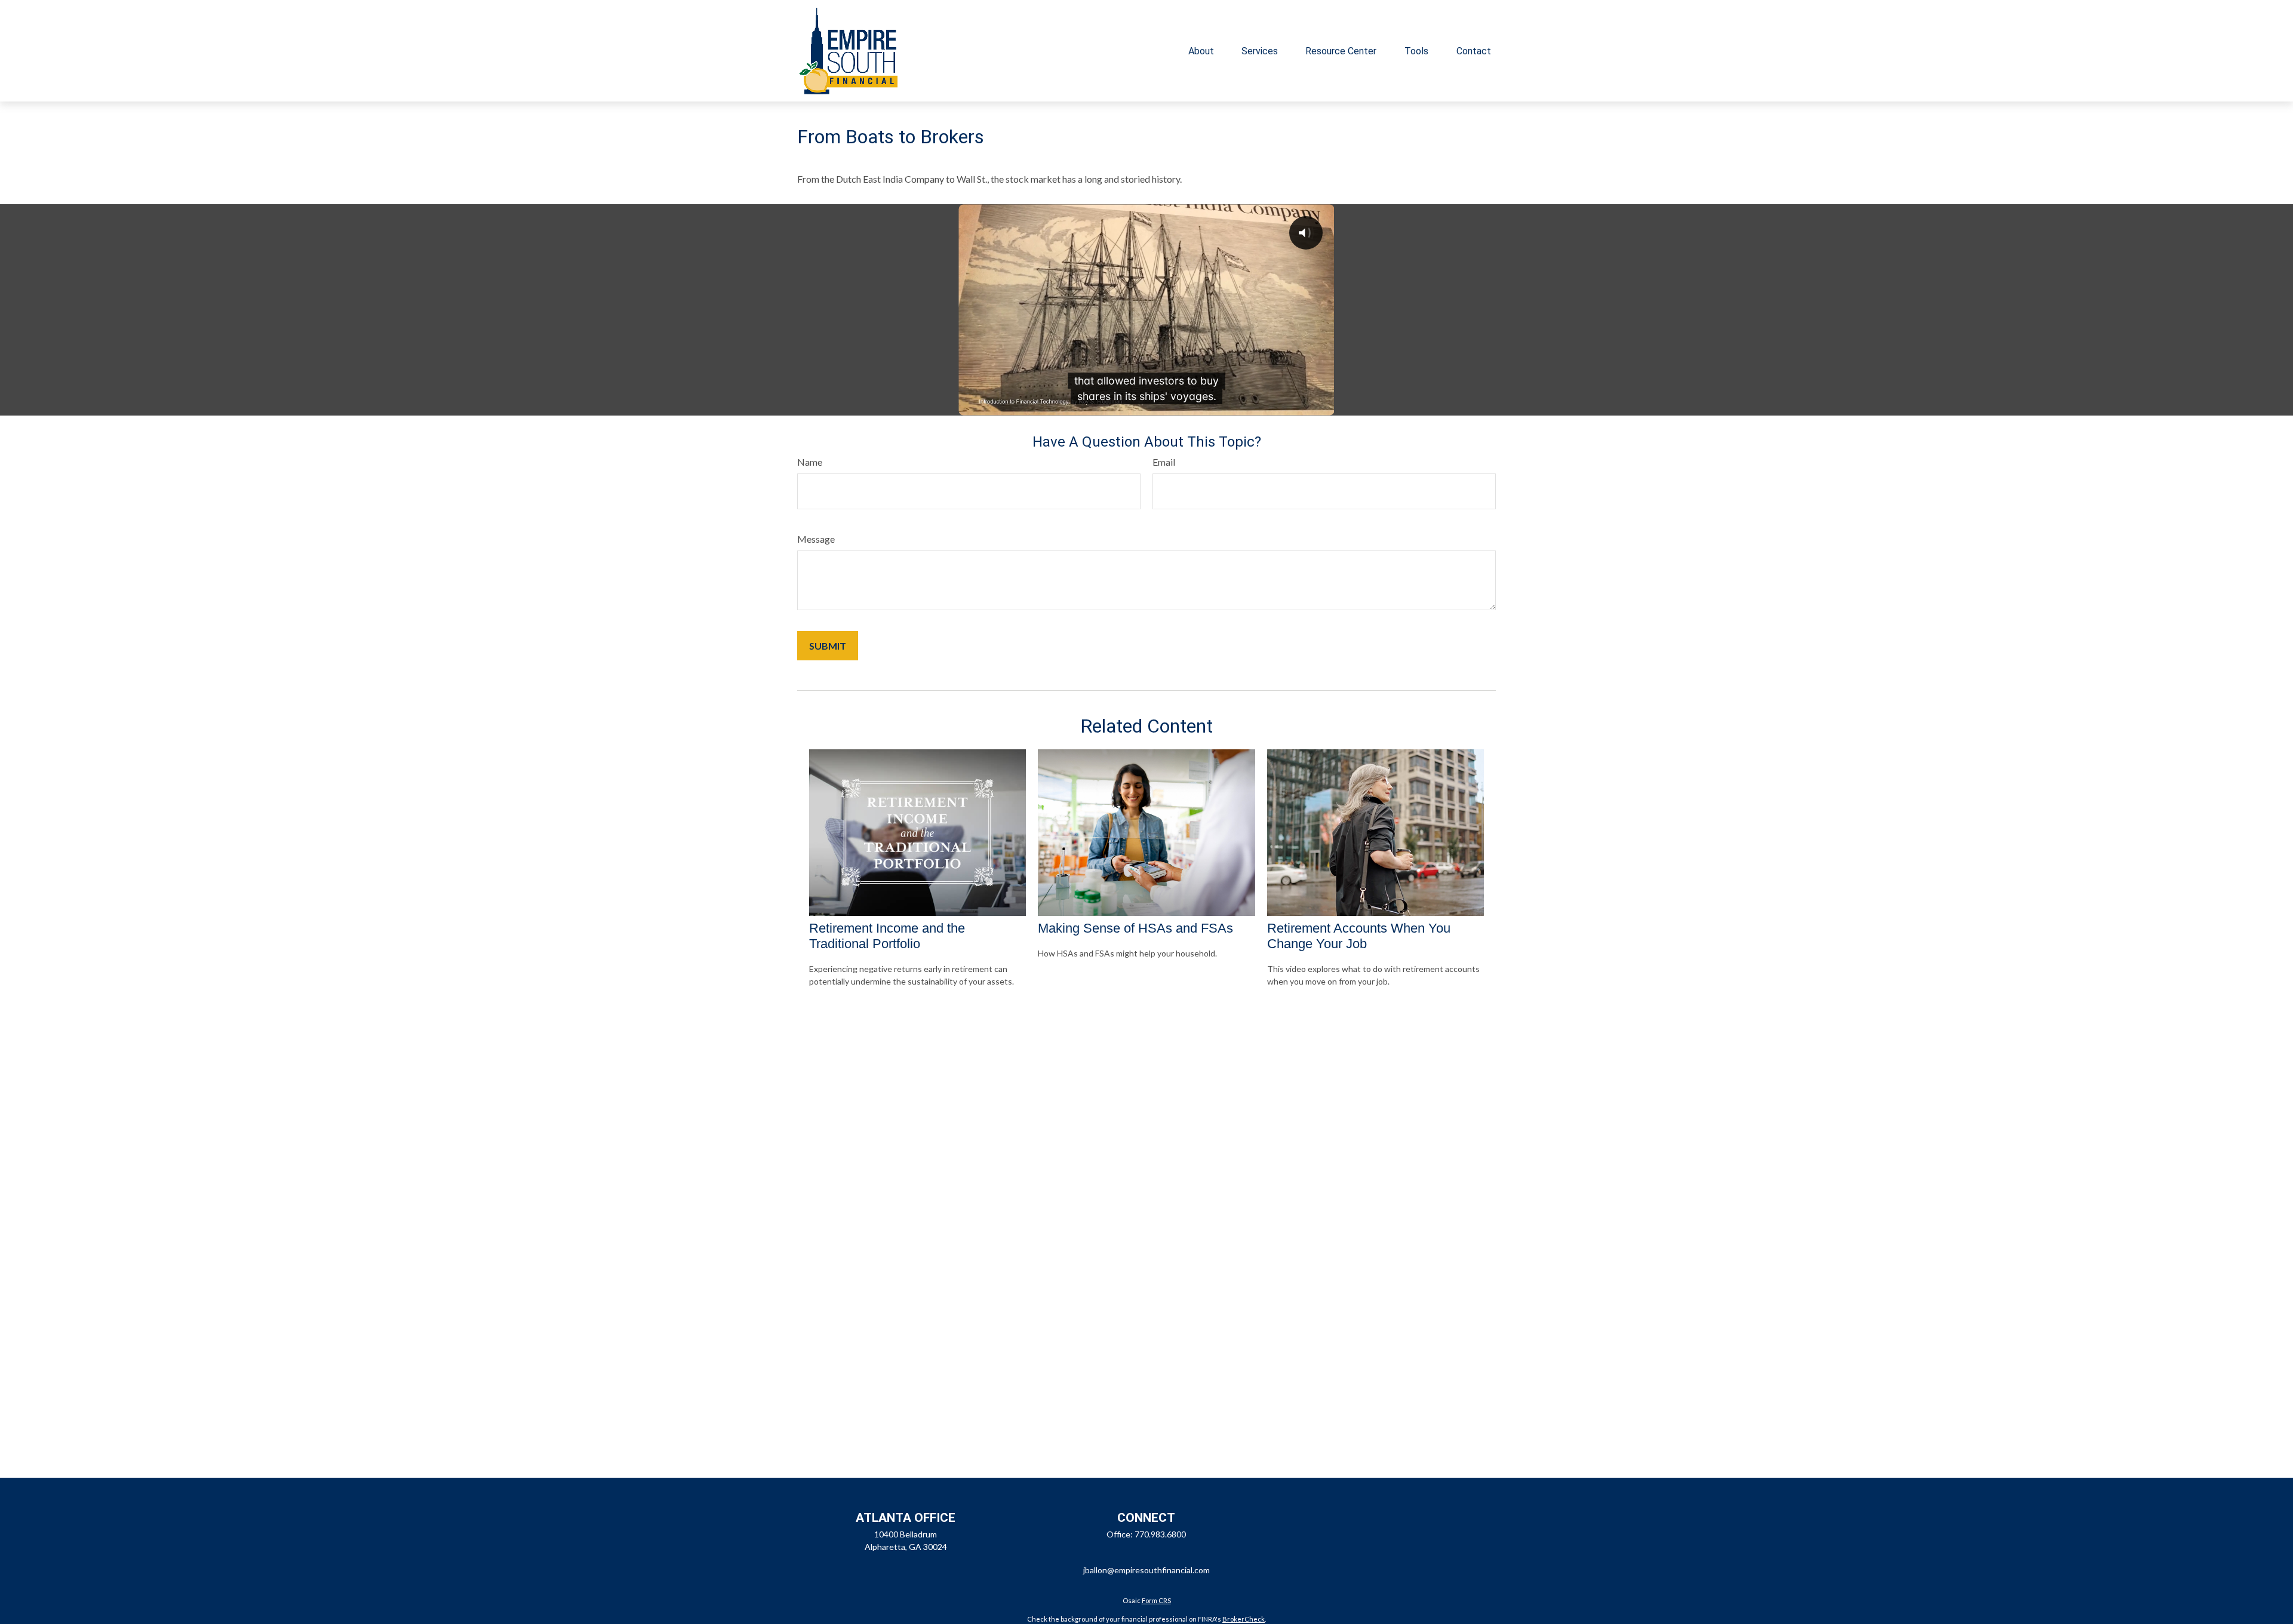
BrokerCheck (1244, 1619)
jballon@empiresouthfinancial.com (1146, 1570)
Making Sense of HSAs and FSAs (1135, 928)
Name (810, 462)
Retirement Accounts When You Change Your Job (1359, 936)
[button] (1201, 51)
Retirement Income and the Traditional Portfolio (887, 936)
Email (1164, 462)
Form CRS (1156, 1600)
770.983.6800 (1160, 1534)
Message (816, 539)
